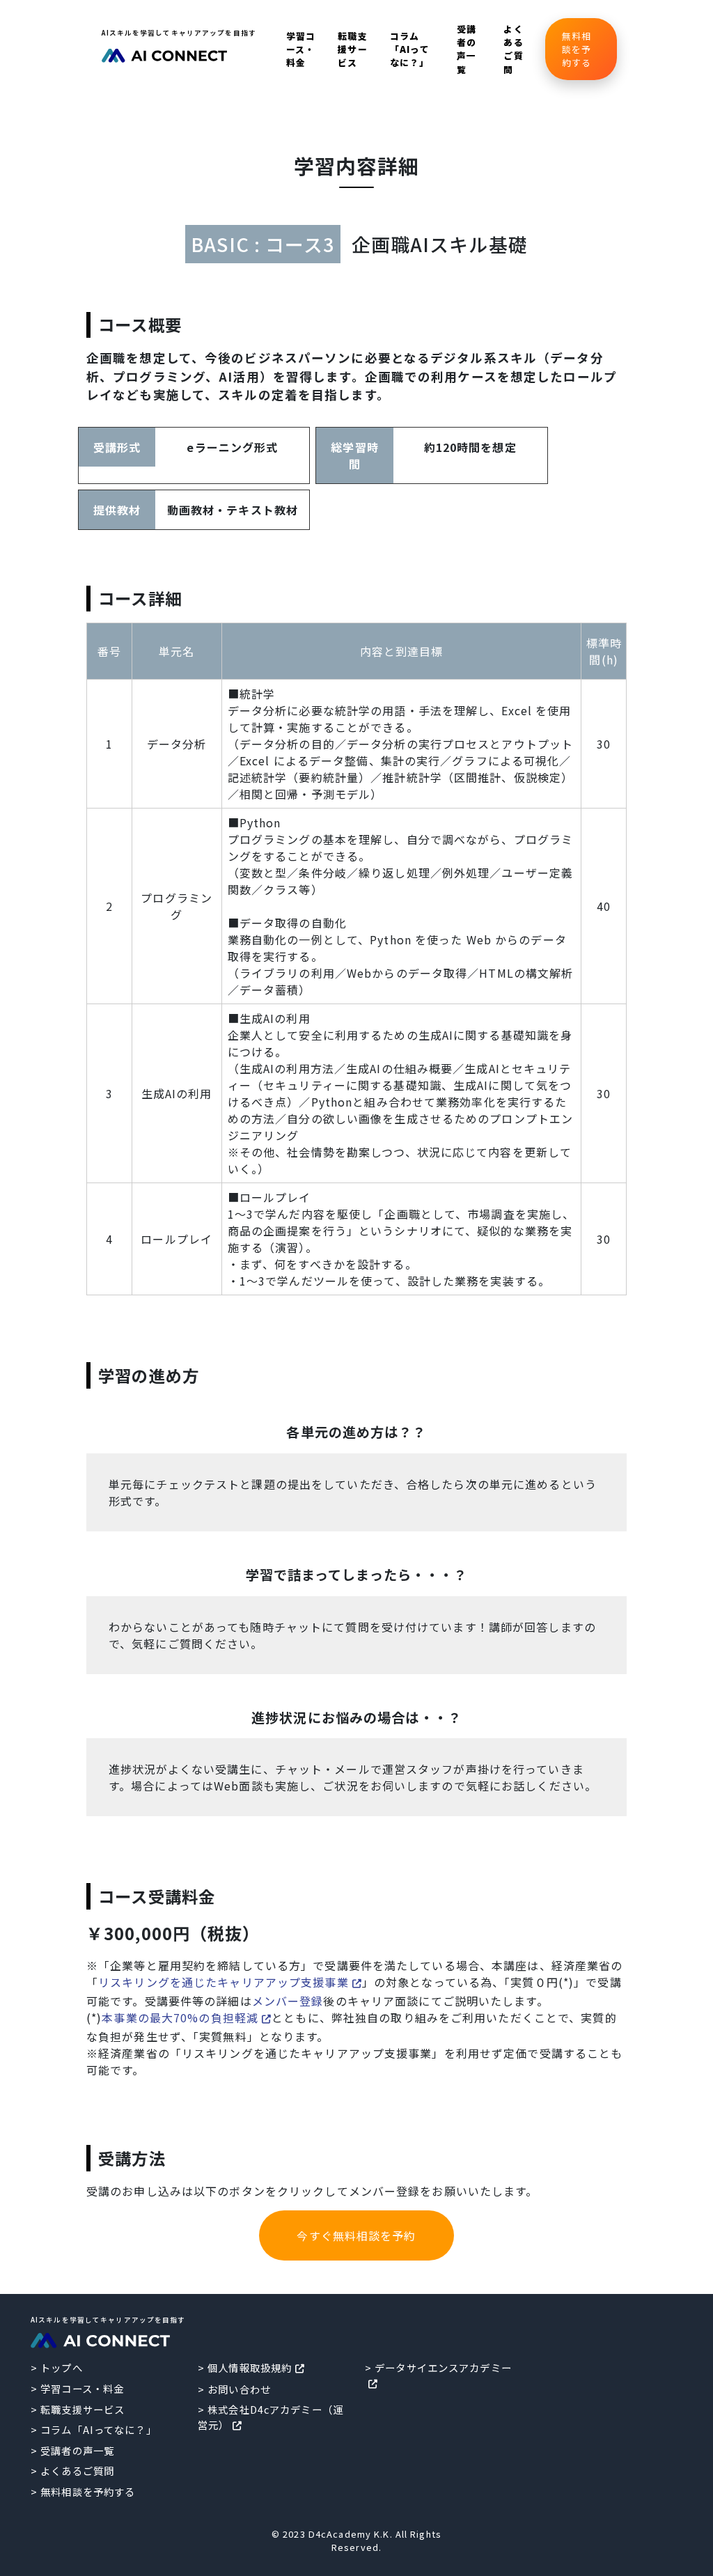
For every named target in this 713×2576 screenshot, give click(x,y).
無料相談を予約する (577, 49)
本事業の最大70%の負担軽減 (180, 2017)
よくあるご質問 (513, 49)
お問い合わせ (239, 2389)
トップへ (61, 2367)
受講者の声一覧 (467, 49)
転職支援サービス (352, 49)
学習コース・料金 (301, 49)
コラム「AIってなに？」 (410, 49)
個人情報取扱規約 (250, 2367)
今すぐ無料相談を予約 (356, 2235)
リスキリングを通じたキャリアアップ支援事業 (224, 1982)
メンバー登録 (288, 2001)
